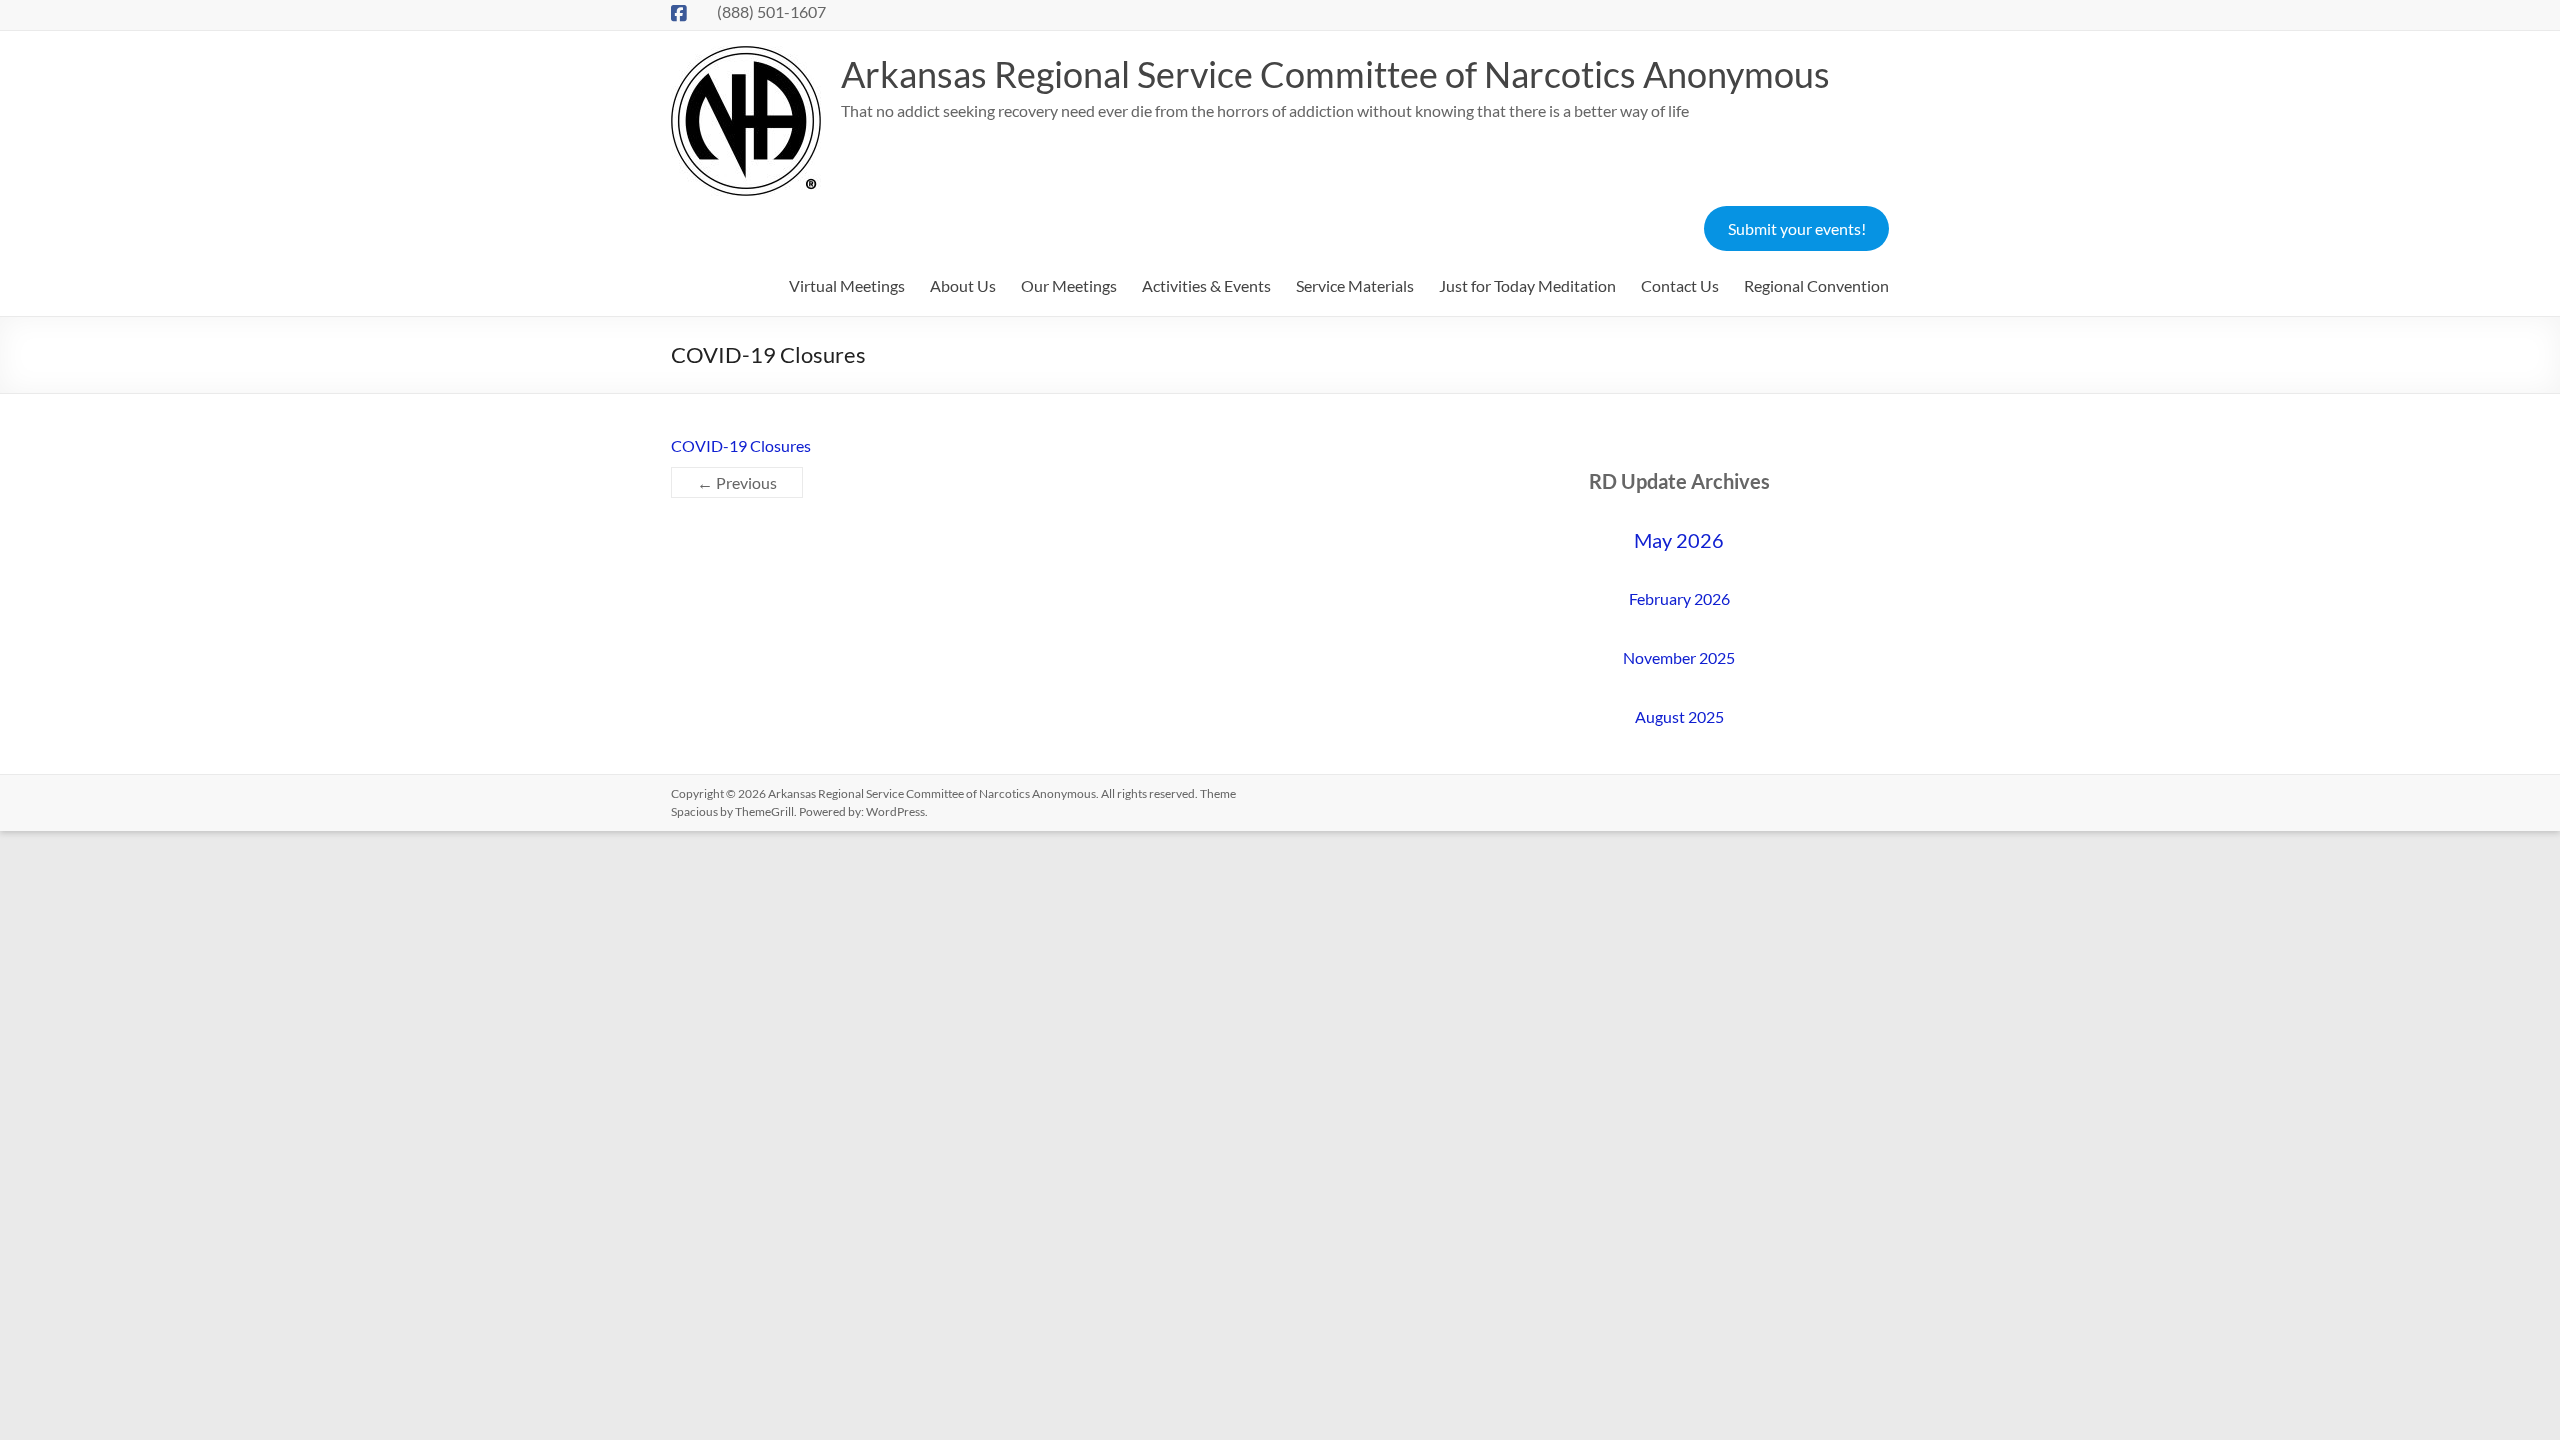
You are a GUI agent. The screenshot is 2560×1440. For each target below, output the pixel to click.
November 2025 (1679, 657)
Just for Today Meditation (1527, 285)
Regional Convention (1816, 285)
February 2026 (1679, 598)
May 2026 (1679, 540)
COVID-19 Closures (741, 445)
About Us (963, 285)
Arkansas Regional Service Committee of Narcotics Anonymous (1335, 74)
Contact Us (1680, 285)
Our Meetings (1069, 285)
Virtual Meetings (847, 285)
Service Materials (1355, 285)
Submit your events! (1797, 228)
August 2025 (1679, 716)
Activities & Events (1206, 285)
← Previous (737, 482)
